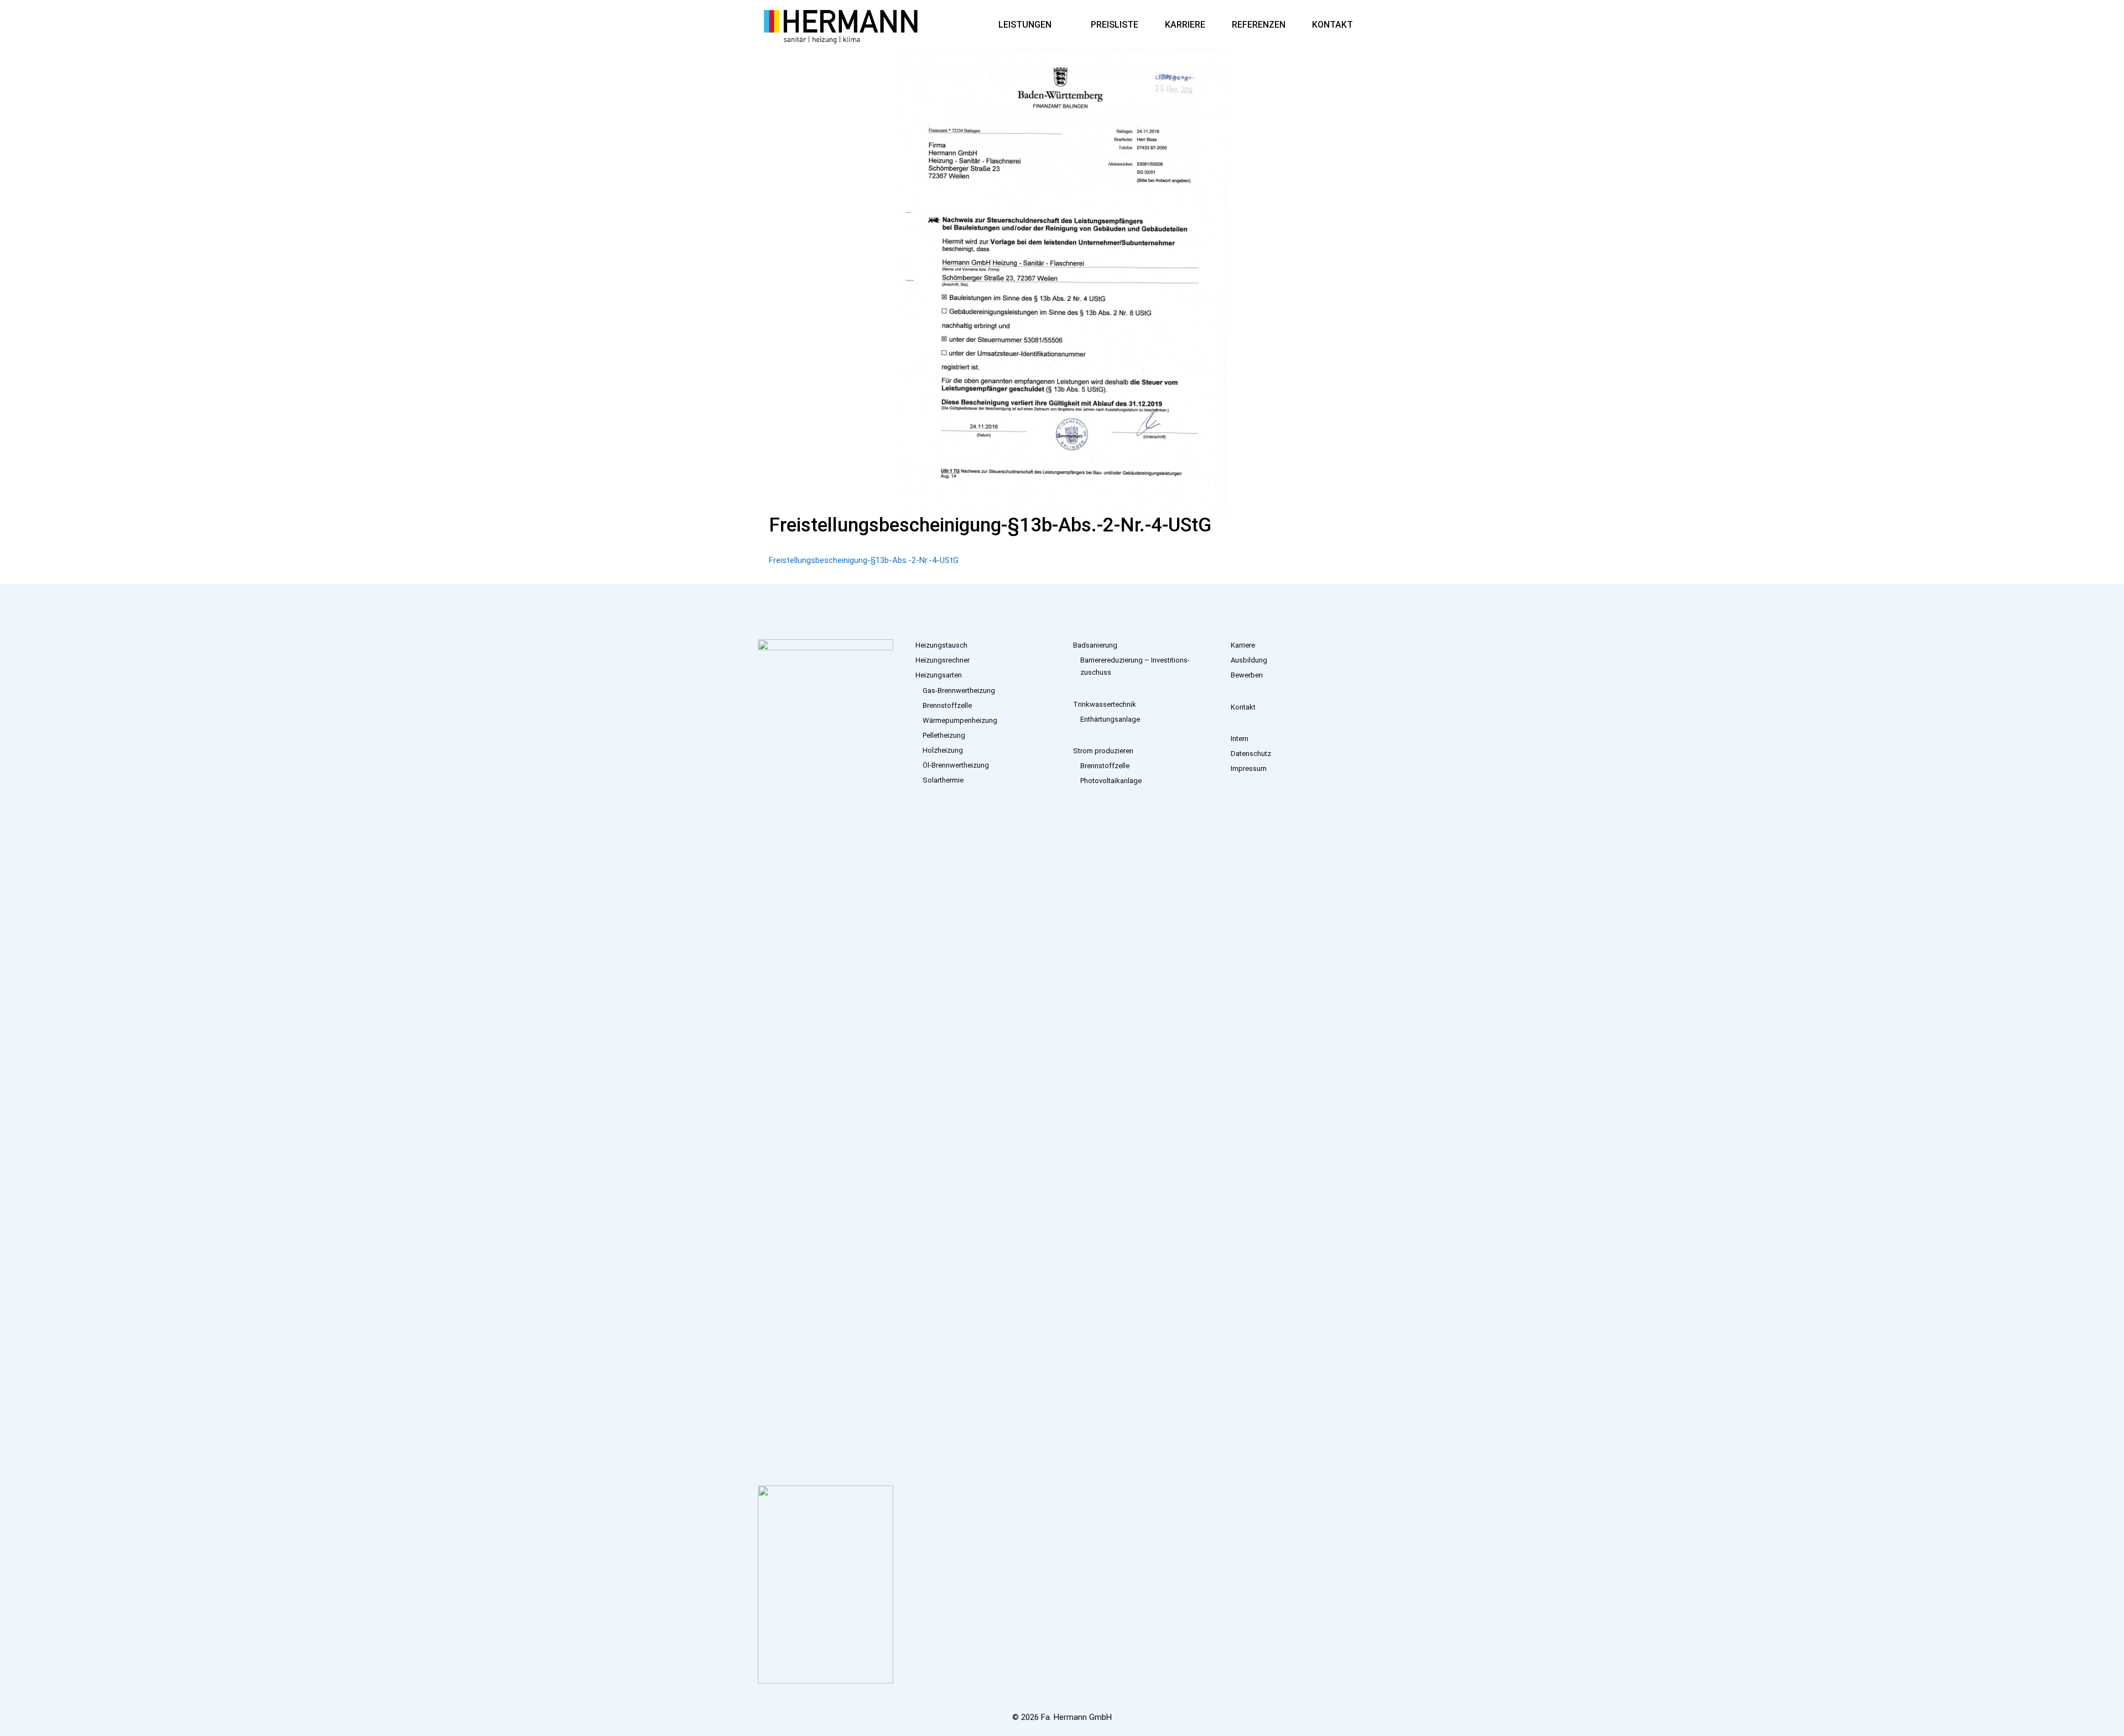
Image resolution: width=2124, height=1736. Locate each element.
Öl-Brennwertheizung (956, 765)
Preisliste (1115, 25)
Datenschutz (1251, 754)
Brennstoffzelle (947, 705)
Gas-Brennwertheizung (959, 690)
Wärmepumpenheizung (960, 720)
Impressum (1249, 768)
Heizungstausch (941, 645)
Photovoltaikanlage (1111, 781)
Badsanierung (1095, 645)
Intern (1240, 739)
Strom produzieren (1103, 751)
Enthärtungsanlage (1110, 719)
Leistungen (1025, 25)
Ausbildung (1249, 660)
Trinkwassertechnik (1105, 704)
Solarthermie (943, 780)
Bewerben (1247, 675)
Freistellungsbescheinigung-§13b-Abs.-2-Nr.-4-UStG (864, 560)
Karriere (1185, 25)
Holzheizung (943, 750)
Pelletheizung (944, 735)
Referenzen (1259, 25)
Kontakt (1332, 25)
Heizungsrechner (943, 660)
